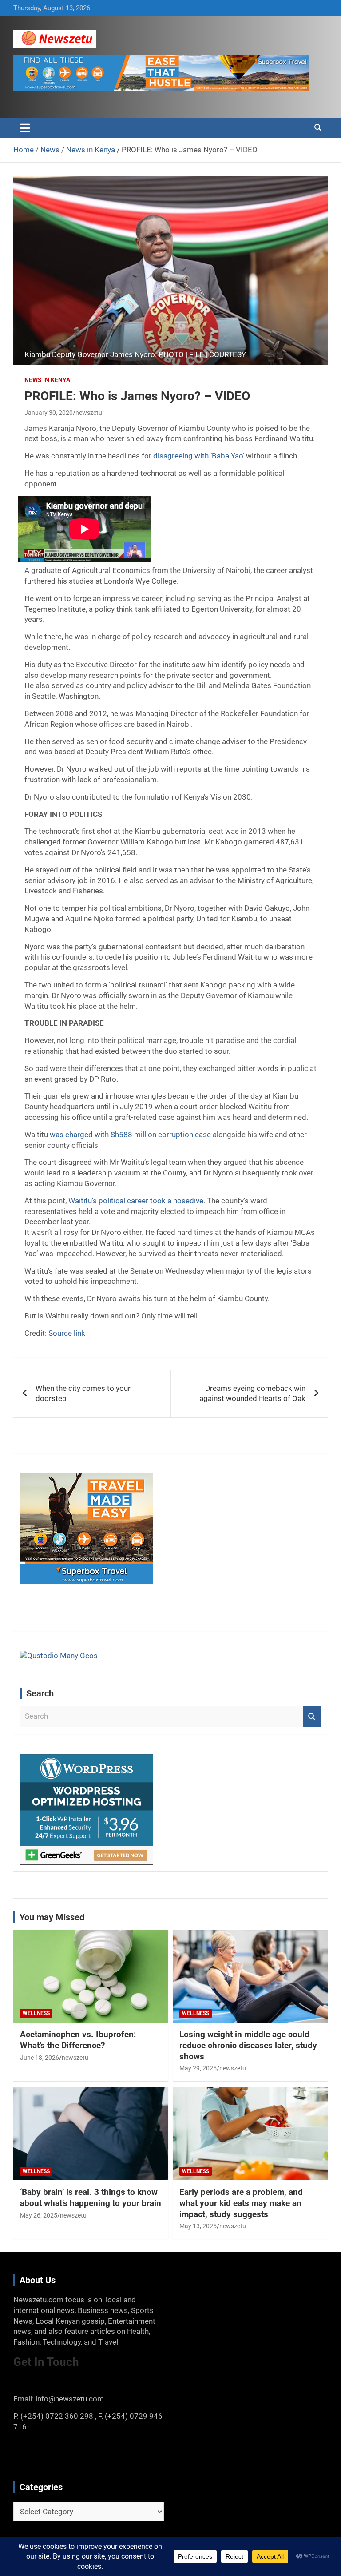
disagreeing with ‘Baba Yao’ (199, 456)
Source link (67, 1333)
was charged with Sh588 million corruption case (130, 1135)
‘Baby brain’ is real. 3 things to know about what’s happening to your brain (91, 2198)
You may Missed (52, 1917)
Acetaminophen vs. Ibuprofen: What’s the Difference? (78, 2040)
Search (312, 1716)
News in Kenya (47, 380)
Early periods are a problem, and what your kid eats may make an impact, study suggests (241, 2203)
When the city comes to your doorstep (83, 1394)
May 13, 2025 (198, 2226)
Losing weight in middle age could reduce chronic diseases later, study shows (248, 2045)
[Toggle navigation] (25, 128)
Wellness (36, 2013)
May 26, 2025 (39, 2215)
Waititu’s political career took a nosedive (136, 1201)
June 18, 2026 (40, 2058)
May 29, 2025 (198, 2068)
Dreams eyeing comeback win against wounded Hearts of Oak (252, 1394)
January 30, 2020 (49, 413)
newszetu (89, 413)
